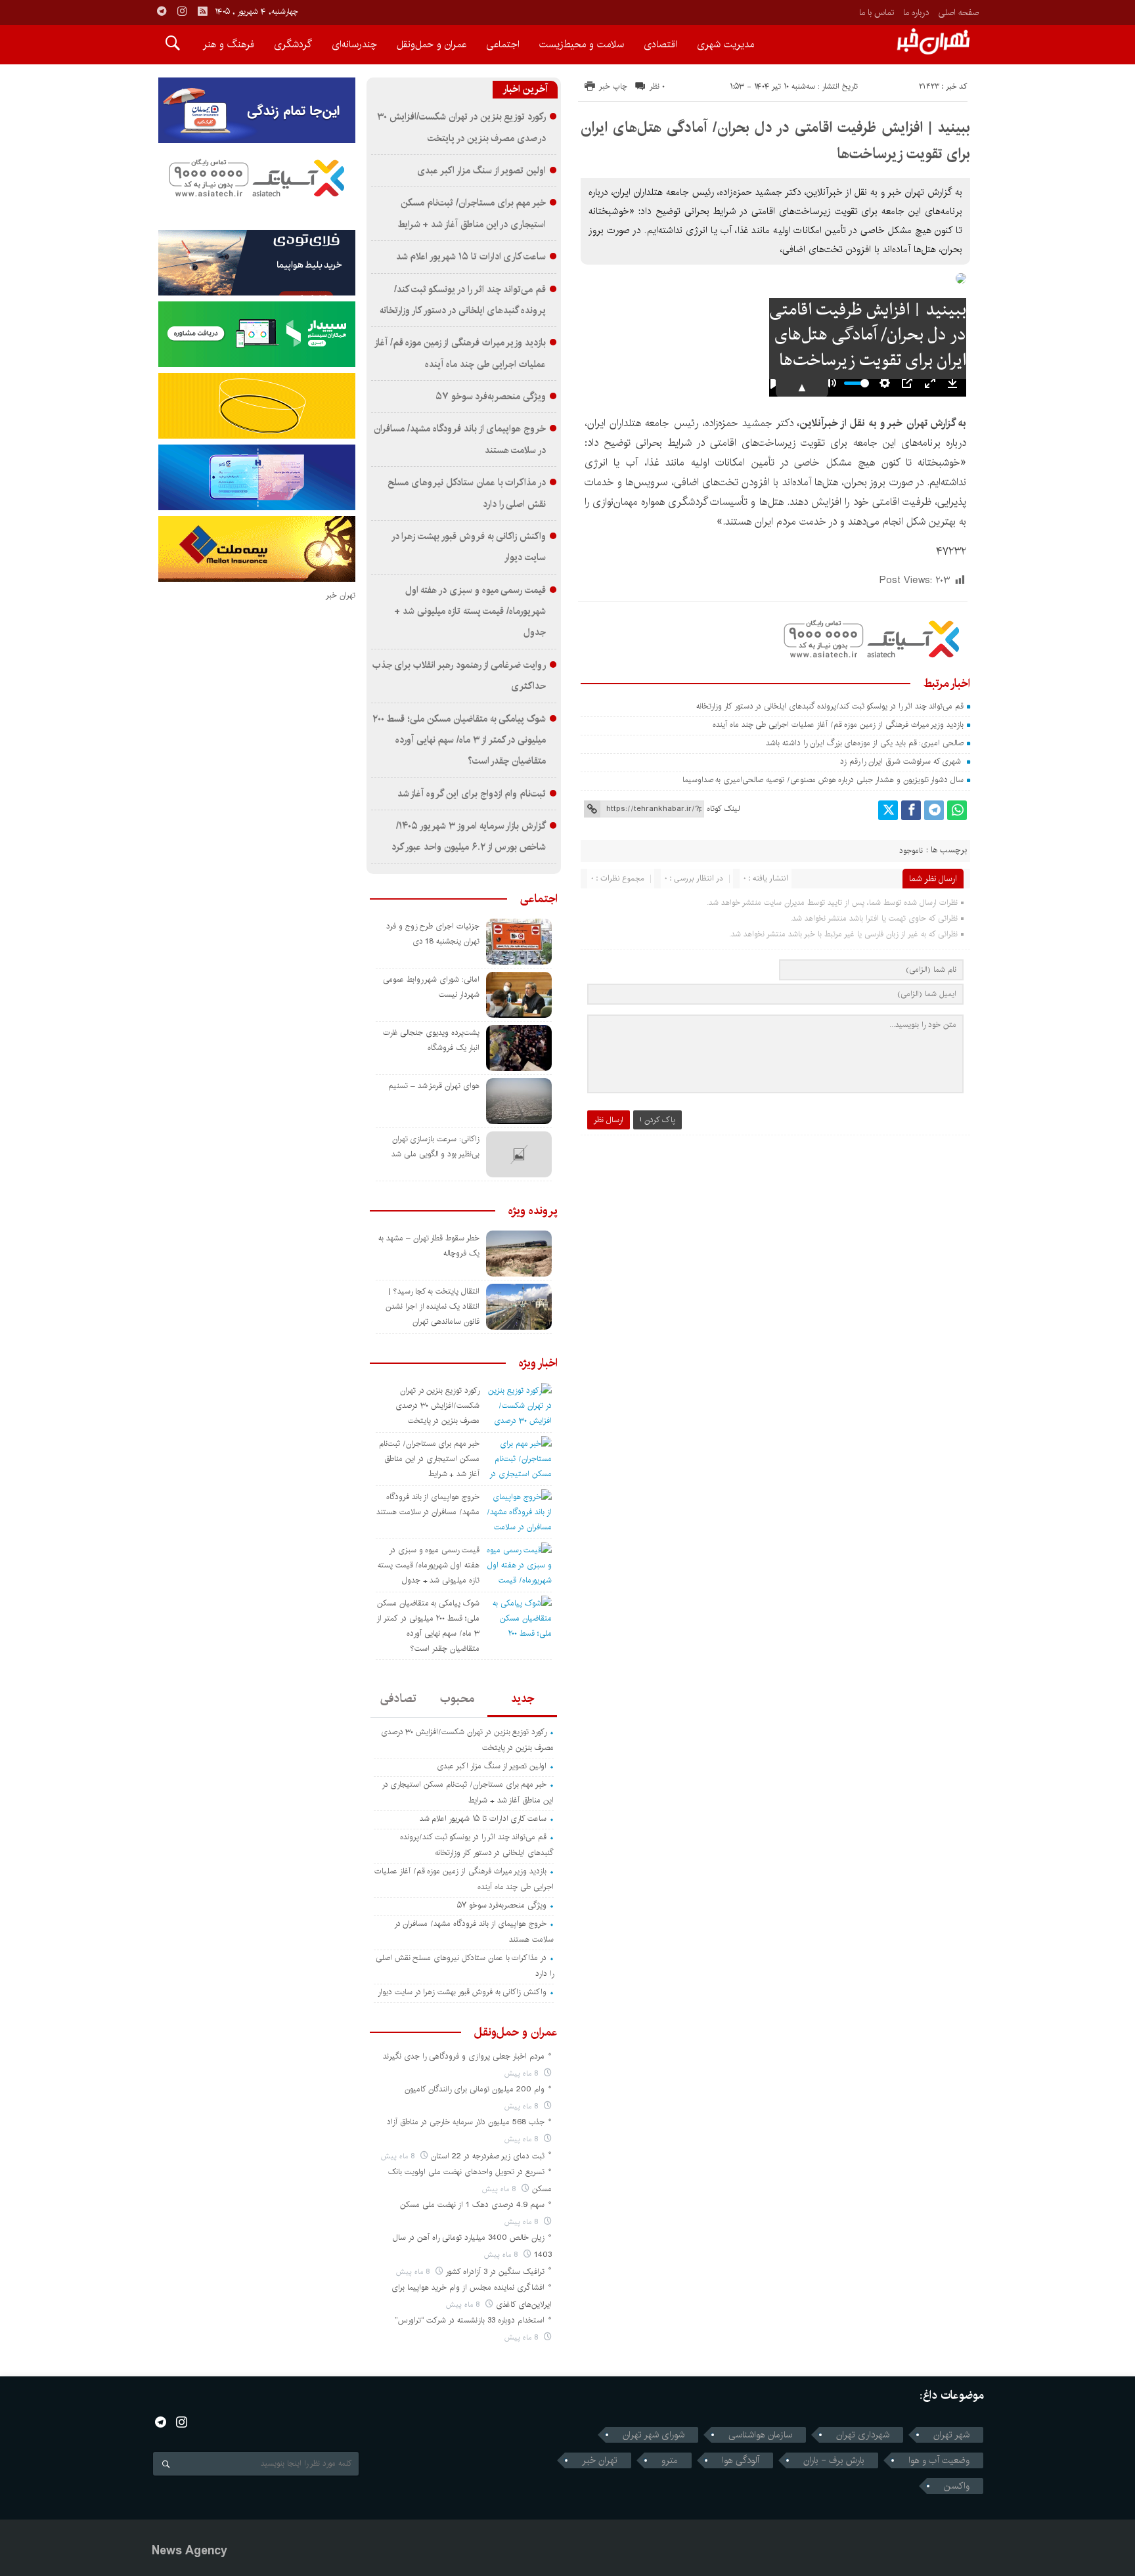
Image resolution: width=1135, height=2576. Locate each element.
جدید (523, 1699)
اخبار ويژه (538, 1363)
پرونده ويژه (533, 1211)
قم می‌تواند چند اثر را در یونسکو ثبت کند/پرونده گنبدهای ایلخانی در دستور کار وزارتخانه (830, 706)
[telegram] (162, 11)
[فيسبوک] (911, 810)
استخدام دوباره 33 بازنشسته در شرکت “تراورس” (470, 2320)
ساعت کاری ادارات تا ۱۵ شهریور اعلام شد (471, 257)
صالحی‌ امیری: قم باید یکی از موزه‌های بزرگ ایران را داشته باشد (865, 743)
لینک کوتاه (723, 809)
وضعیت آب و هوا (939, 2460)
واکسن (957, 2486)
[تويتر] (888, 810)
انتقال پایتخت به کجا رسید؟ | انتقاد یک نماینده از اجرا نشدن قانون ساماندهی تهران (433, 1306)
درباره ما (916, 12)
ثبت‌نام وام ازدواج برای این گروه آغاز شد (472, 794)
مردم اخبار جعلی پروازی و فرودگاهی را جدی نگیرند (464, 2056)
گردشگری (293, 44)
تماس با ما (877, 12)
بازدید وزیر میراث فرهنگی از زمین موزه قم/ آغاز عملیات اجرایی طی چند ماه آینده (837, 725)
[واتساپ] (957, 810)
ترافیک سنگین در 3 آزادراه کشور (495, 2272)
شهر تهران (951, 2435)
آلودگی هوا (741, 2460)
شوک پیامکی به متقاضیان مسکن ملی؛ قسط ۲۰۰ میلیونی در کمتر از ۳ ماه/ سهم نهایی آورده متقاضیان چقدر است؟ (459, 740)
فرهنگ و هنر (229, 44)
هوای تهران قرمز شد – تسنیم (434, 1086)
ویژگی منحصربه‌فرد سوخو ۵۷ (491, 397)
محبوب (457, 1699)
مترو (670, 2460)
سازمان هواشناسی (760, 2435)
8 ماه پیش (523, 2073)
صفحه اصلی (958, 12)
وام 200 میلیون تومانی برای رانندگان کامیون (475, 2089)
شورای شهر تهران (654, 2435)
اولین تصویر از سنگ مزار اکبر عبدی (481, 171)
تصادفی (398, 1699)
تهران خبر (600, 2460)
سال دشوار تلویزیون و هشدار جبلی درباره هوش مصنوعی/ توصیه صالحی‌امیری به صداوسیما (823, 780)
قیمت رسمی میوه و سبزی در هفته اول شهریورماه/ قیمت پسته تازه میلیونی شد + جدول (470, 612)
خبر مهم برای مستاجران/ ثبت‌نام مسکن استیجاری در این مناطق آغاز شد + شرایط (429, 1459)
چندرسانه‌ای (354, 44)
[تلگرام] (934, 810)
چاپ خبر (613, 86)
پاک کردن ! (657, 1120)
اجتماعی (503, 44)
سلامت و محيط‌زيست (582, 44)
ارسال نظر (609, 1120)
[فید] (202, 11)
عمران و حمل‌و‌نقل (432, 44)
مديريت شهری (725, 44)
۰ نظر (657, 86)
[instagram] (182, 11)
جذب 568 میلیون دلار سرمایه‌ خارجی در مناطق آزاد (466, 2122)
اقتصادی (660, 44)
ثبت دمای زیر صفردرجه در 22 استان (488, 2156)
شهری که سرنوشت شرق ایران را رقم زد (901, 761)
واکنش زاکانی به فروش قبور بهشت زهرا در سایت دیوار (462, 1992)
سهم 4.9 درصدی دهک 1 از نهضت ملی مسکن (472, 2205)
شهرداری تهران (863, 2435)
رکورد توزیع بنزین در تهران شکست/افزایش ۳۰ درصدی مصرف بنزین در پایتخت (437, 1406)
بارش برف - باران (834, 2460)
